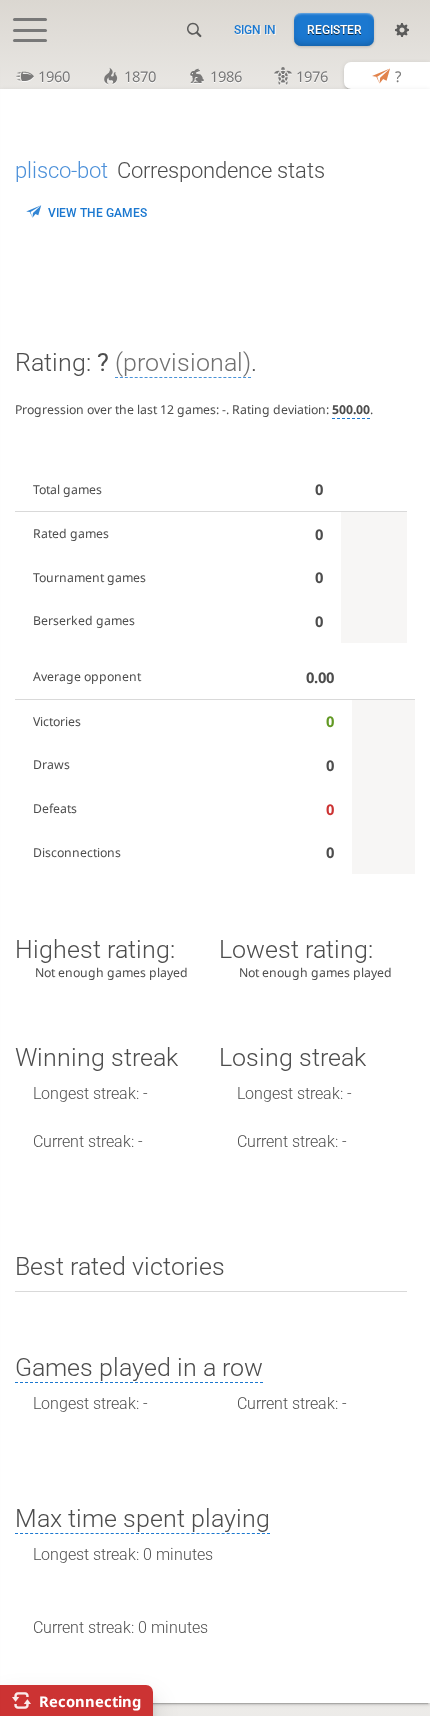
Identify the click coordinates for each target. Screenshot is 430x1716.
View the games (97, 213)
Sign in (255, 30)
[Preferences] (402, 30)
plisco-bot (61, 170)
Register (334, 30)
